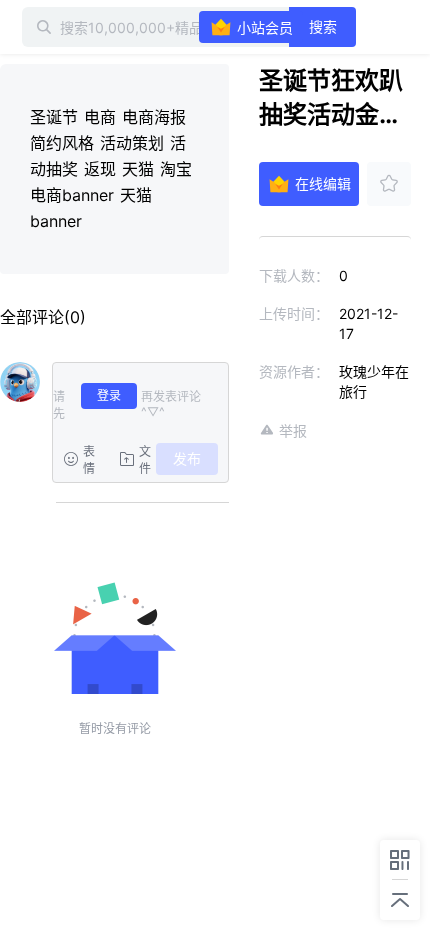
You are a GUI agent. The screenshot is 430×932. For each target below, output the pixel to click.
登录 (109, 395)
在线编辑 (323, 183)
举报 (293, 430)
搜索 (323, 26)
